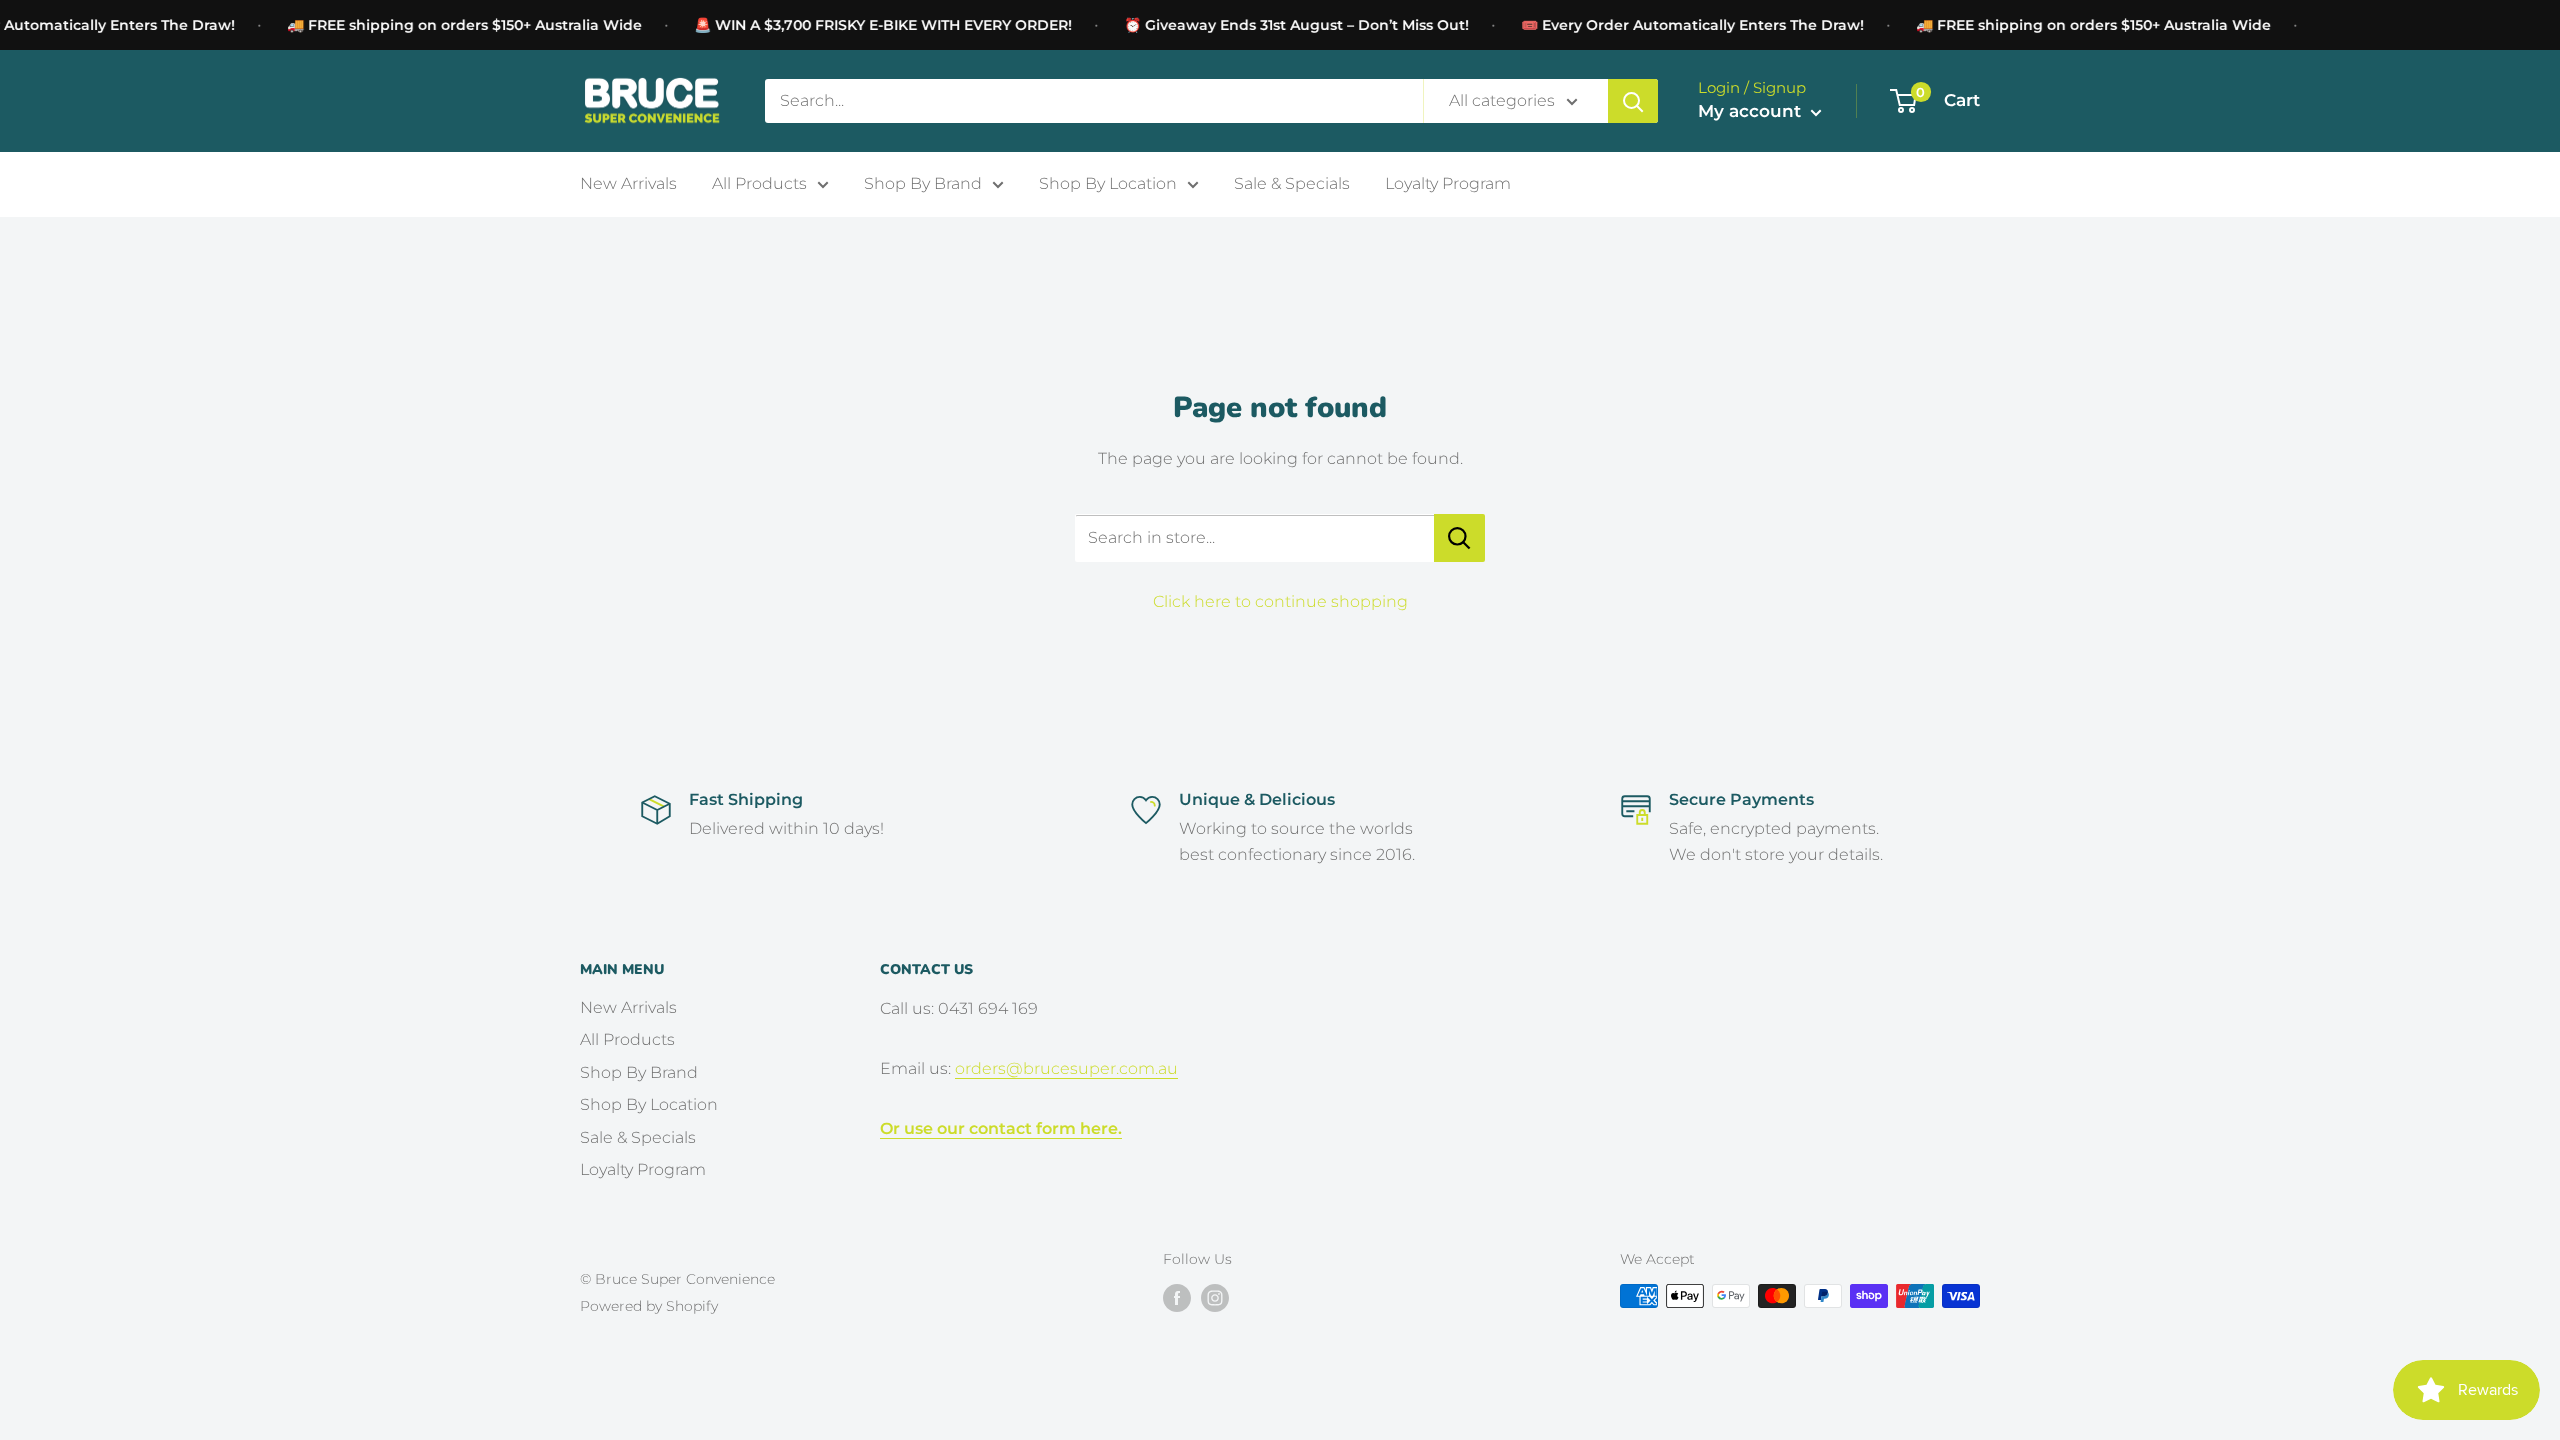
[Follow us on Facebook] (1177, 1298)
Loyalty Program (1448, 183)
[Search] (1633, 101)
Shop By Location (1108, 183)
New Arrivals (628, 183)
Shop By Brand (923, 183)
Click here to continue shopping (1280, 601)
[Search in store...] (1459, 538)
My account (1752, 111)
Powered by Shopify (649, 1306)
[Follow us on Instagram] (1215, 1298)
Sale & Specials (1292, 183)
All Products (759, 183)
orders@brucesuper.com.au (1066, 1068)
